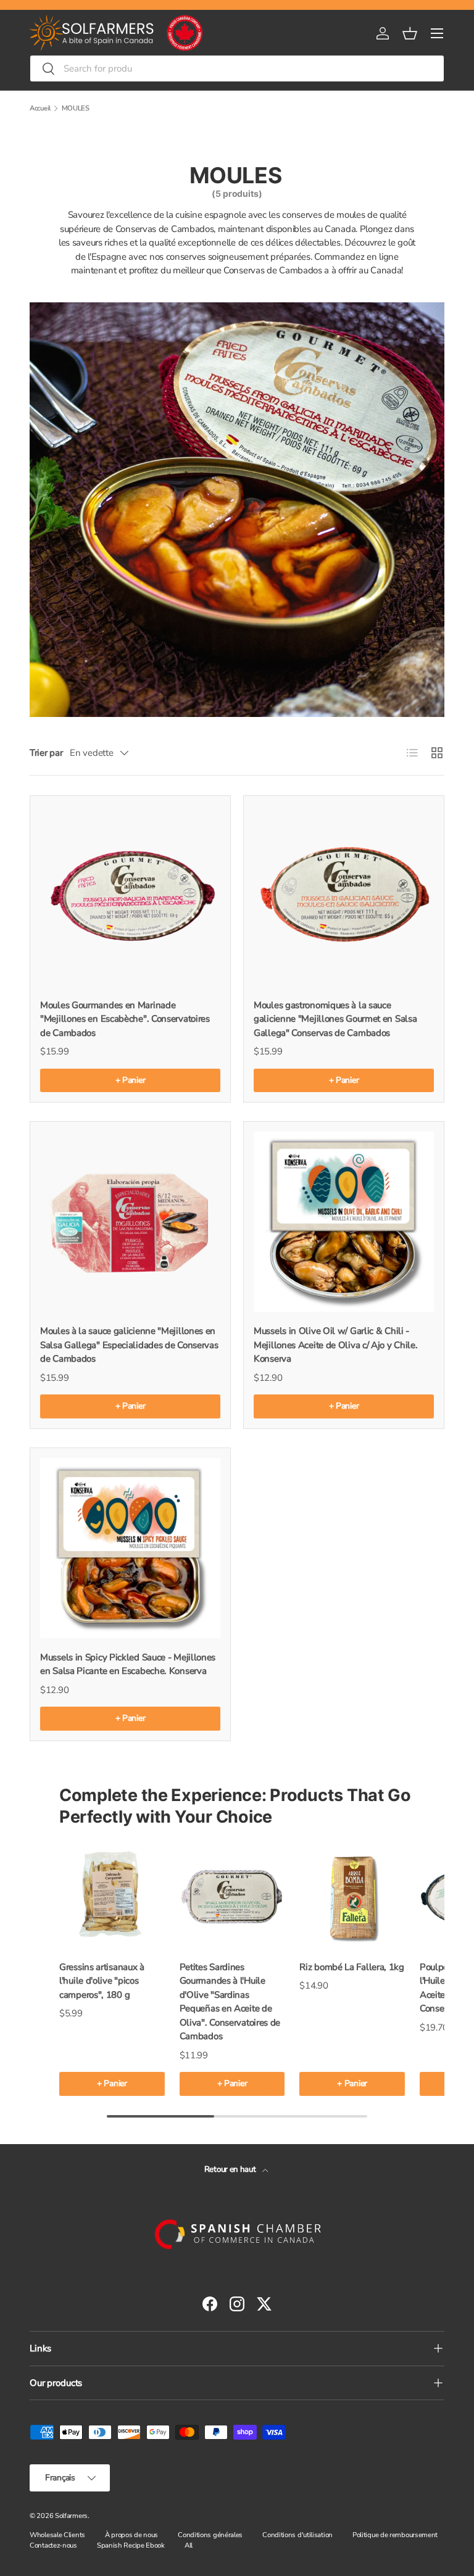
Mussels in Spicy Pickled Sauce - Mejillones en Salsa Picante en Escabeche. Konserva (128, 1664)
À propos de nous (131, 2535)
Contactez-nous (53, 2545)
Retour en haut (231, 2169)
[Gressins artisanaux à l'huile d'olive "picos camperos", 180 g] (112, 1895)
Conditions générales (210, 2535)
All (189, 2545)
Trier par (46, 753)
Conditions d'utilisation (297, 2535)
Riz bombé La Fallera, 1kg (352, 1967)
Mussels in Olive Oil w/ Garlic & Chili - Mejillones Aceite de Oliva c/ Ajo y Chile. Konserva (335, 1345)
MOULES (76, 108)
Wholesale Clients (57, 2535)
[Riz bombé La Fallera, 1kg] (352, 1895)
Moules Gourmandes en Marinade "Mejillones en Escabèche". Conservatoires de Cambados (125, 1019)
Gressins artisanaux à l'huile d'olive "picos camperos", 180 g (102, 1981)
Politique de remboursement (395, 2535)
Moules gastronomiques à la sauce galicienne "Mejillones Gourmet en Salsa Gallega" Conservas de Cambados (335, 1019)
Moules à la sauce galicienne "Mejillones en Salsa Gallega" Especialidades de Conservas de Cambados (129, 1345)
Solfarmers (71, 2516)
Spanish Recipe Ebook (131, 2545)
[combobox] (237, 68)
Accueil (40, 108)
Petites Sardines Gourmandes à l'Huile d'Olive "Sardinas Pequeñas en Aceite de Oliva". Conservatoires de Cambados (230, 2002)
